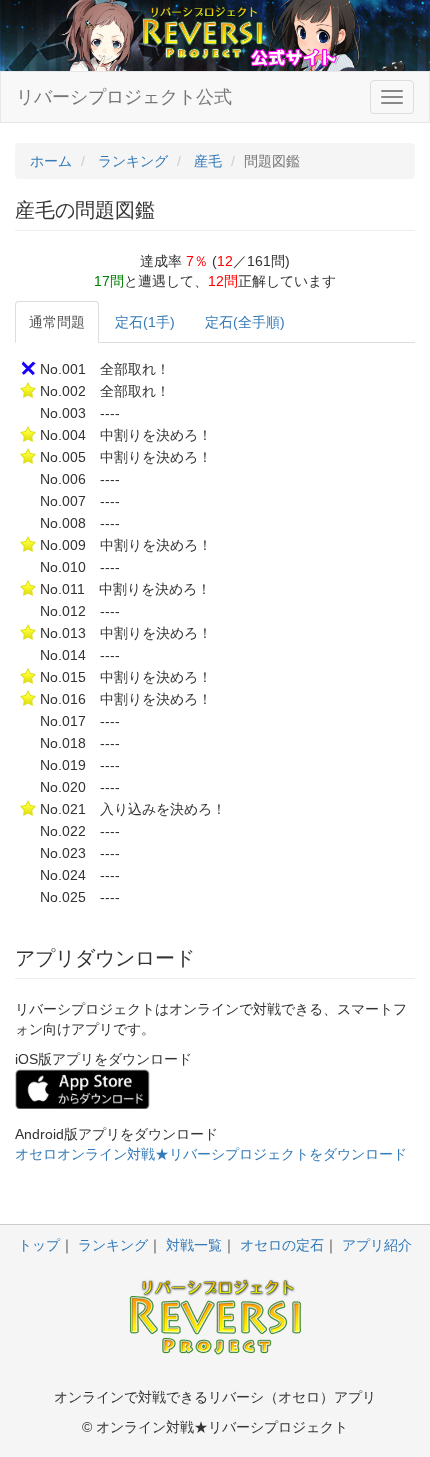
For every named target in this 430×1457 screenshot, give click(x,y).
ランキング (113, 1245)
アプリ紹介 (377, 1245)
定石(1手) (145, 322)
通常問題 (57, 322)
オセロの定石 (282, 1245)
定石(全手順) (245, 322)
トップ (39, 1245)
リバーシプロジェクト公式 (124, 97)
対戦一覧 (194, 1245)
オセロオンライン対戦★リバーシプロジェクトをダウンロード (211, 1154)
